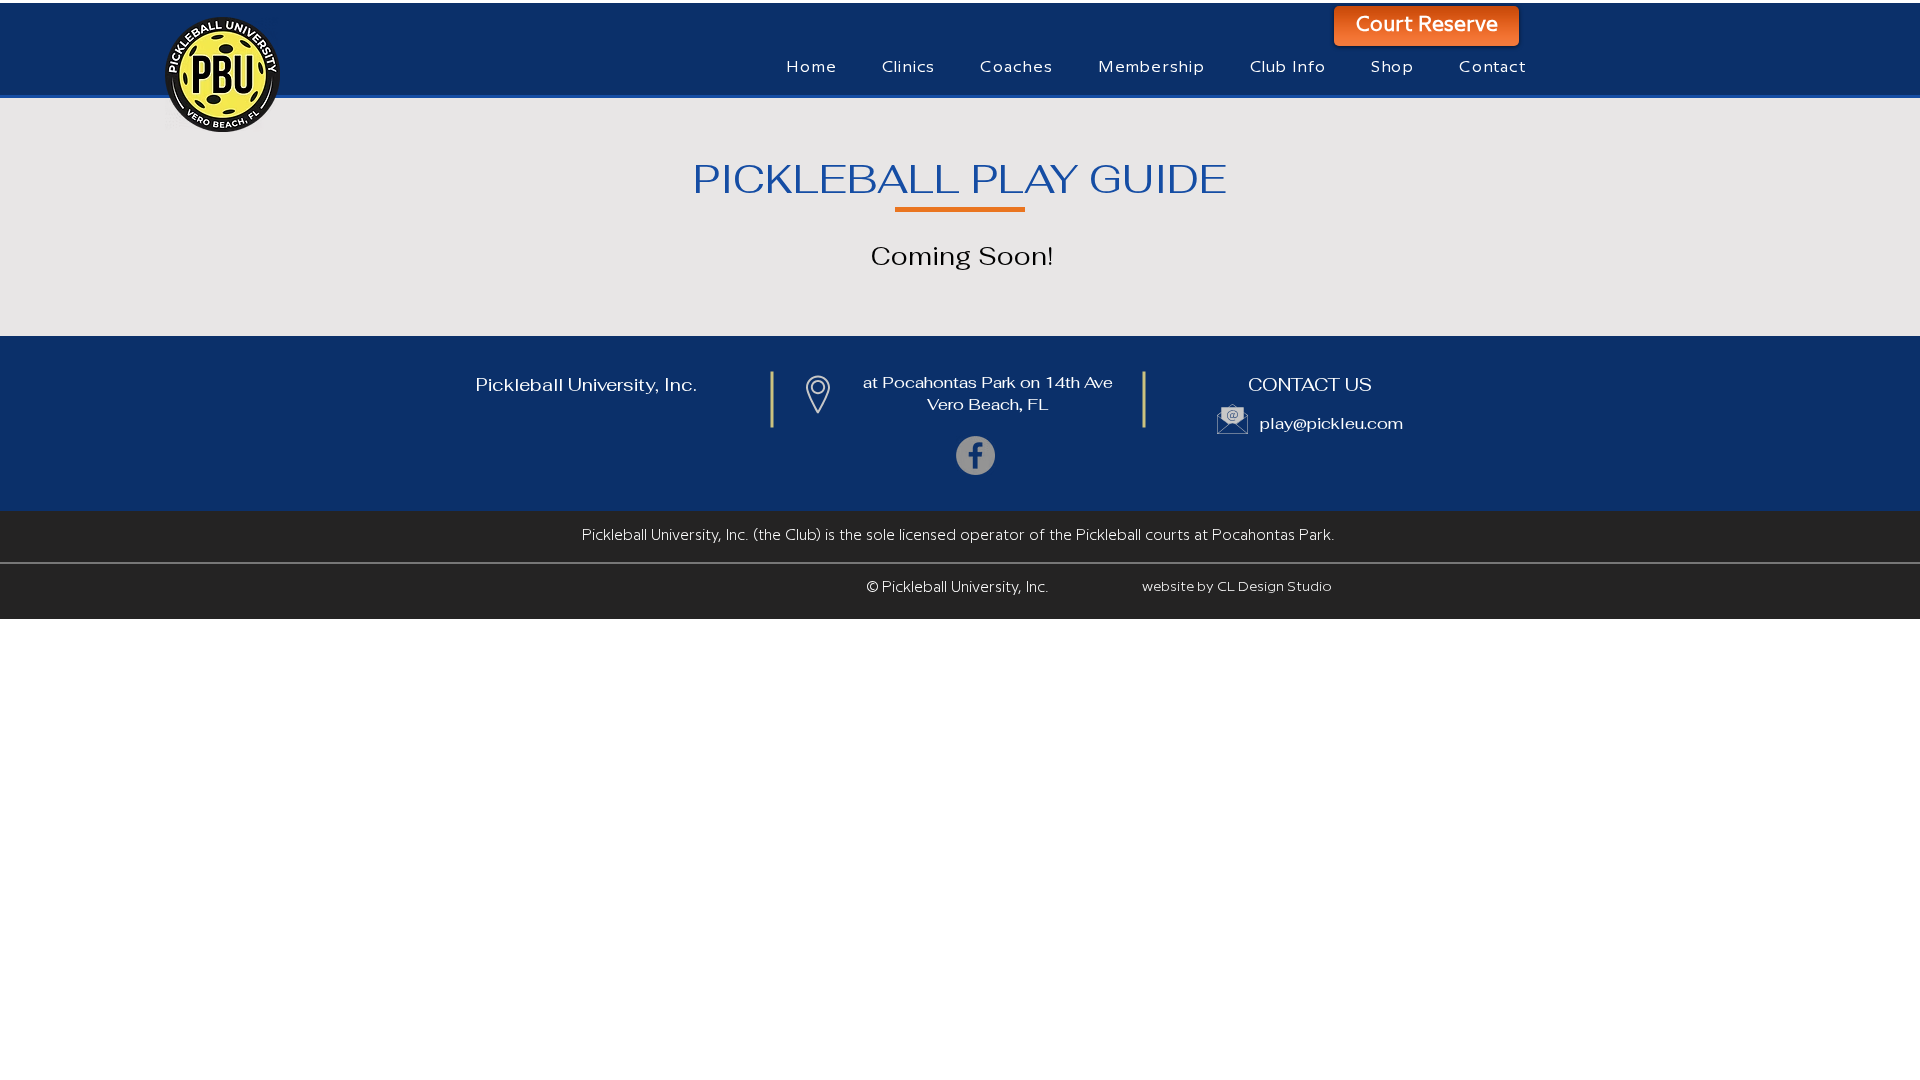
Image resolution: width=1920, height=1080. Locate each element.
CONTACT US (1310, 384)
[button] (1017, 67)
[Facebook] (975, 455)
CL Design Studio (1274, 587)
